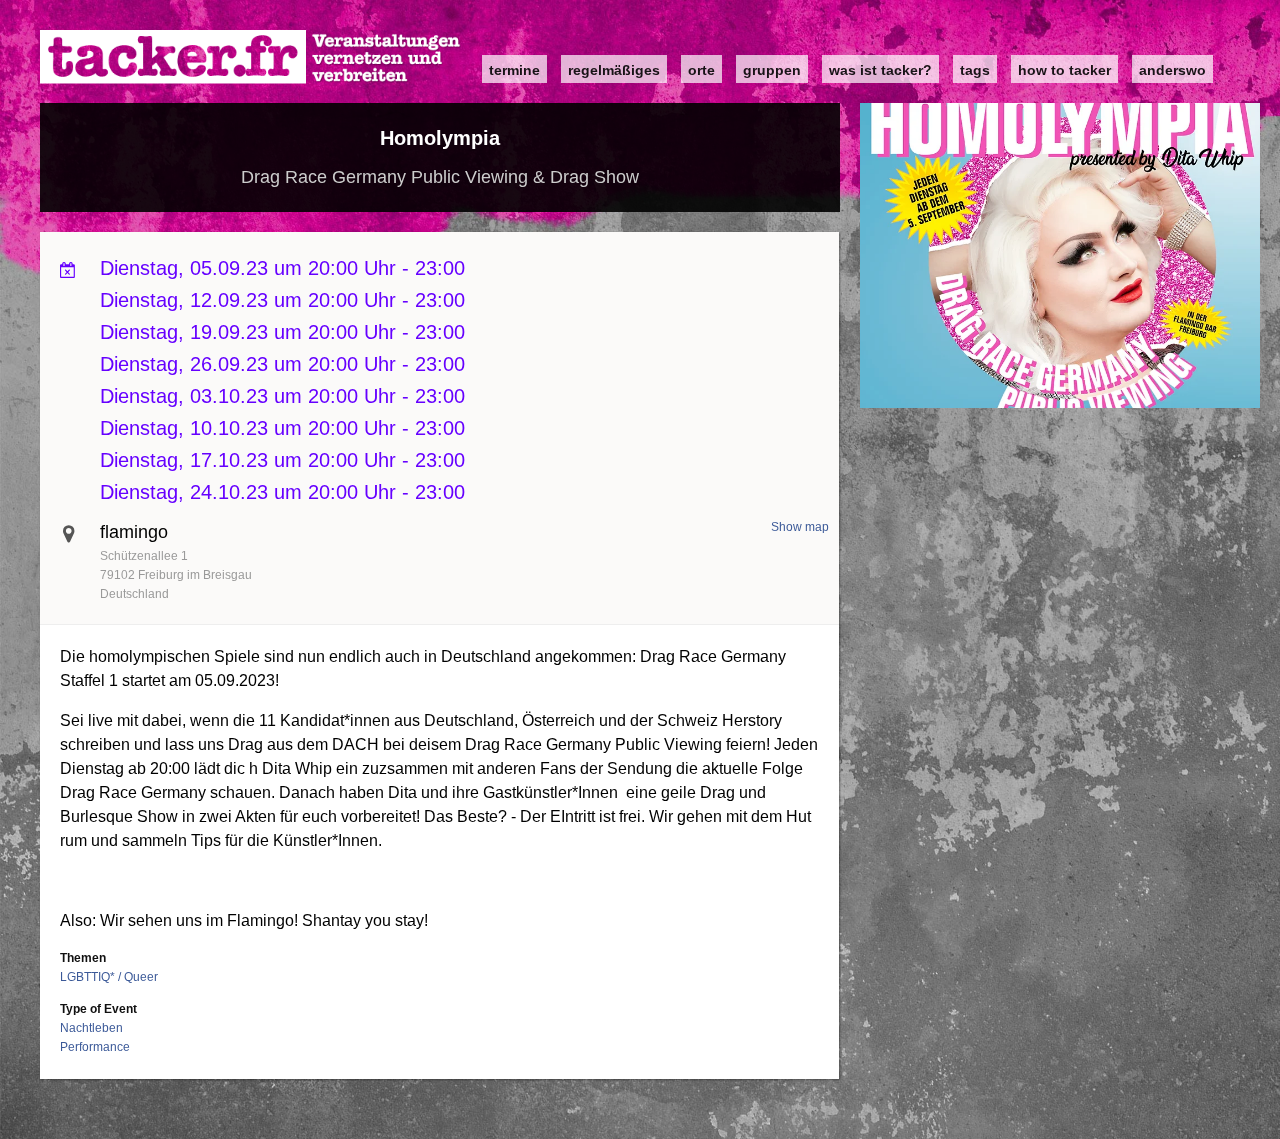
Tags (975, 70)
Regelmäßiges (614, 70)
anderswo (1172, 70)
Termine (514, 70)
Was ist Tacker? (880, 70)
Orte (701, 70)
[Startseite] (251, 57)
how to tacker (1064, 70)
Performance (95, 1047)
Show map (800, 527)
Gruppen (772, 70)
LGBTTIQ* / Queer (109, 977)
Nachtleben (91, 1028)
